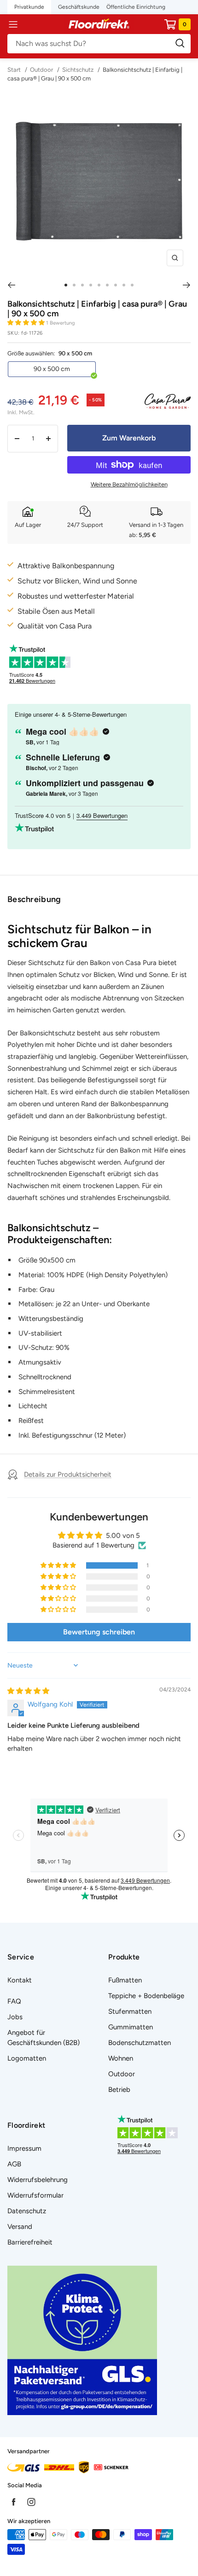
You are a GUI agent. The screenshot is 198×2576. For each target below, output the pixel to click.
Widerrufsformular (35, 2195)
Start (15, 70)
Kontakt (20, 1980)
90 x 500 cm (52, 369)
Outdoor (41, 70)
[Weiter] (187, 285)
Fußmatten (125, 1980)
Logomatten (27, 2058)
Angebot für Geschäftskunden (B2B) (44, 2038)
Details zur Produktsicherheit (68, 1474)
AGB (14, 2164)
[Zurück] (11, 285)
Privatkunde (29, 7)
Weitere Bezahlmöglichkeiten (129, 484)
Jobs (15, 2017)
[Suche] (99, 44)
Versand (20, 2227)
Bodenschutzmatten (140, 2043)
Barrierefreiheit (30, 2242)
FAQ (14, 2001)
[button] (27, 323)
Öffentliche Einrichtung (136, 7)
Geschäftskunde (79, 7)
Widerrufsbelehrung (38, 2180)
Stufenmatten (130, 2011)
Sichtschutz (78, 70)
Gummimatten (131, 2027)
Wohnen (121, 2058)
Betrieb (119, 2090)
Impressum (24, 2148)
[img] (28, 1691)
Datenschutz (27, 2211)
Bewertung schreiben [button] (99, 1632)
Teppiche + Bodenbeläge (146, 1996)
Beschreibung (34, 899)
